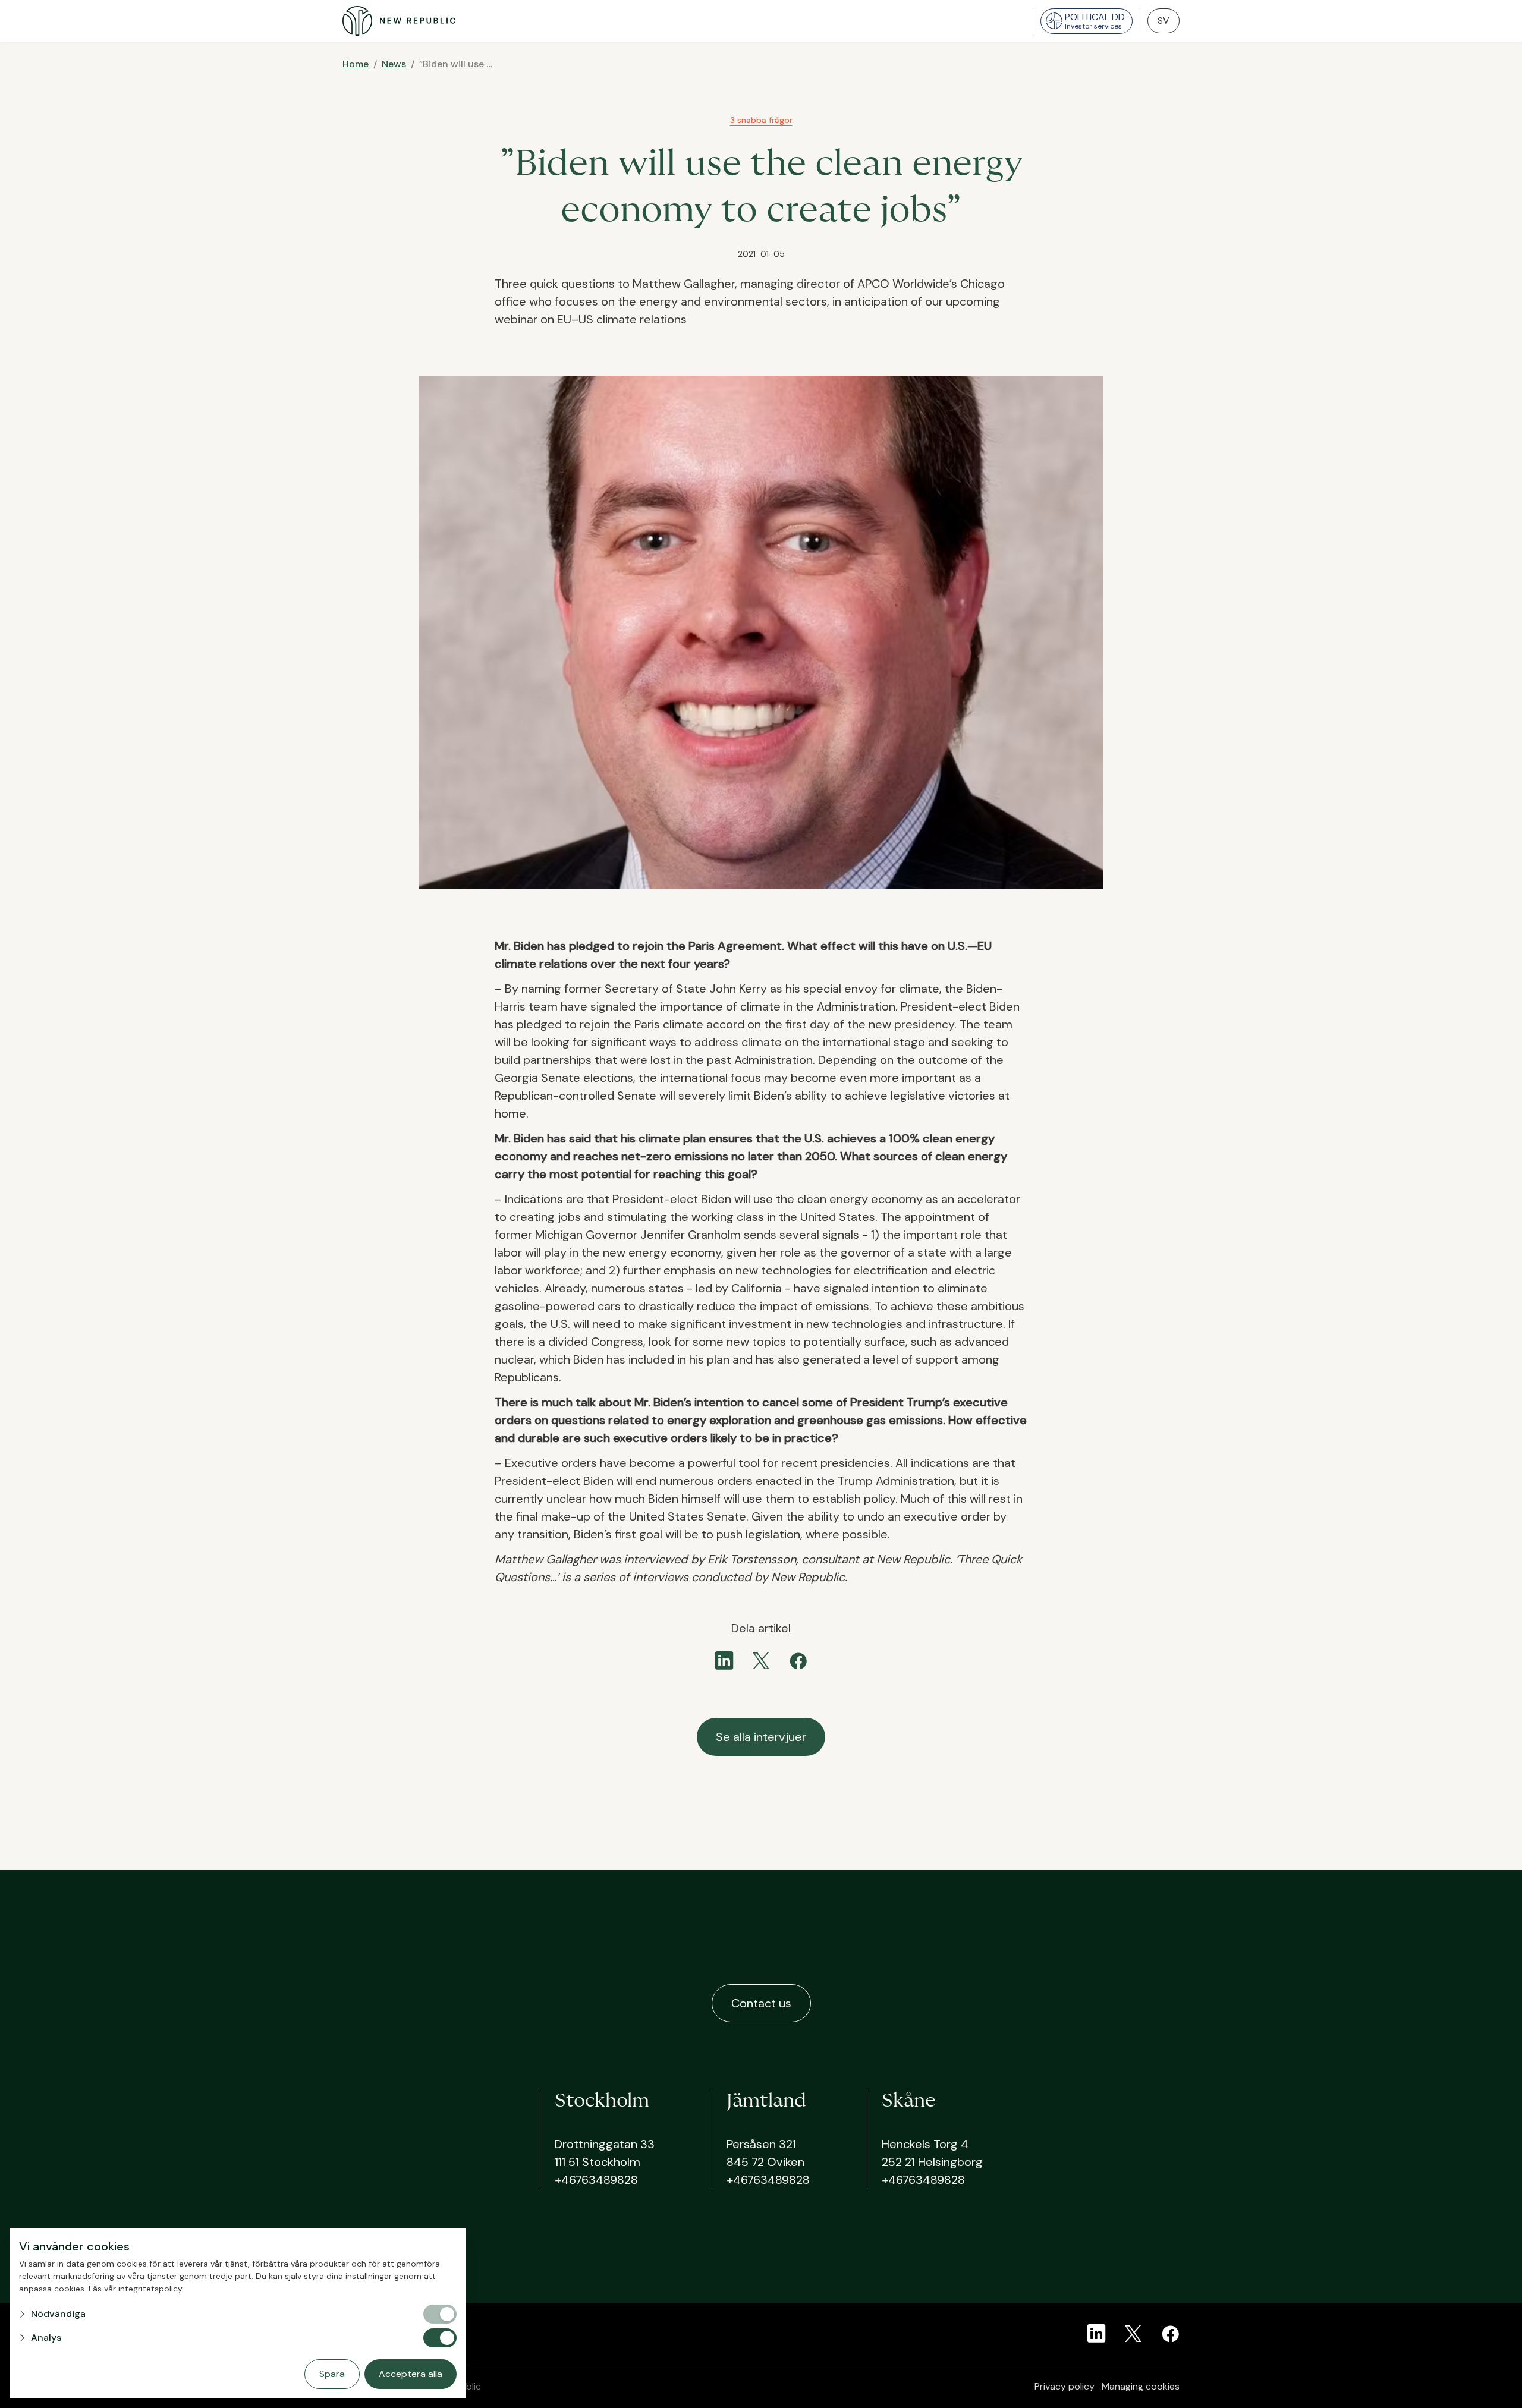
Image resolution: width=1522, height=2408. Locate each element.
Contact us (761, 2003)
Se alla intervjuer (761, 1737)
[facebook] (798, 1661)
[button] (220, 2314)
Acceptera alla (411, 2374)
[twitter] (761, 1661)
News (394, 64)
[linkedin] (724, 1661)
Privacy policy (1065, 2386)
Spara (332, 2374)
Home (356, 64)
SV (1163, 21)
